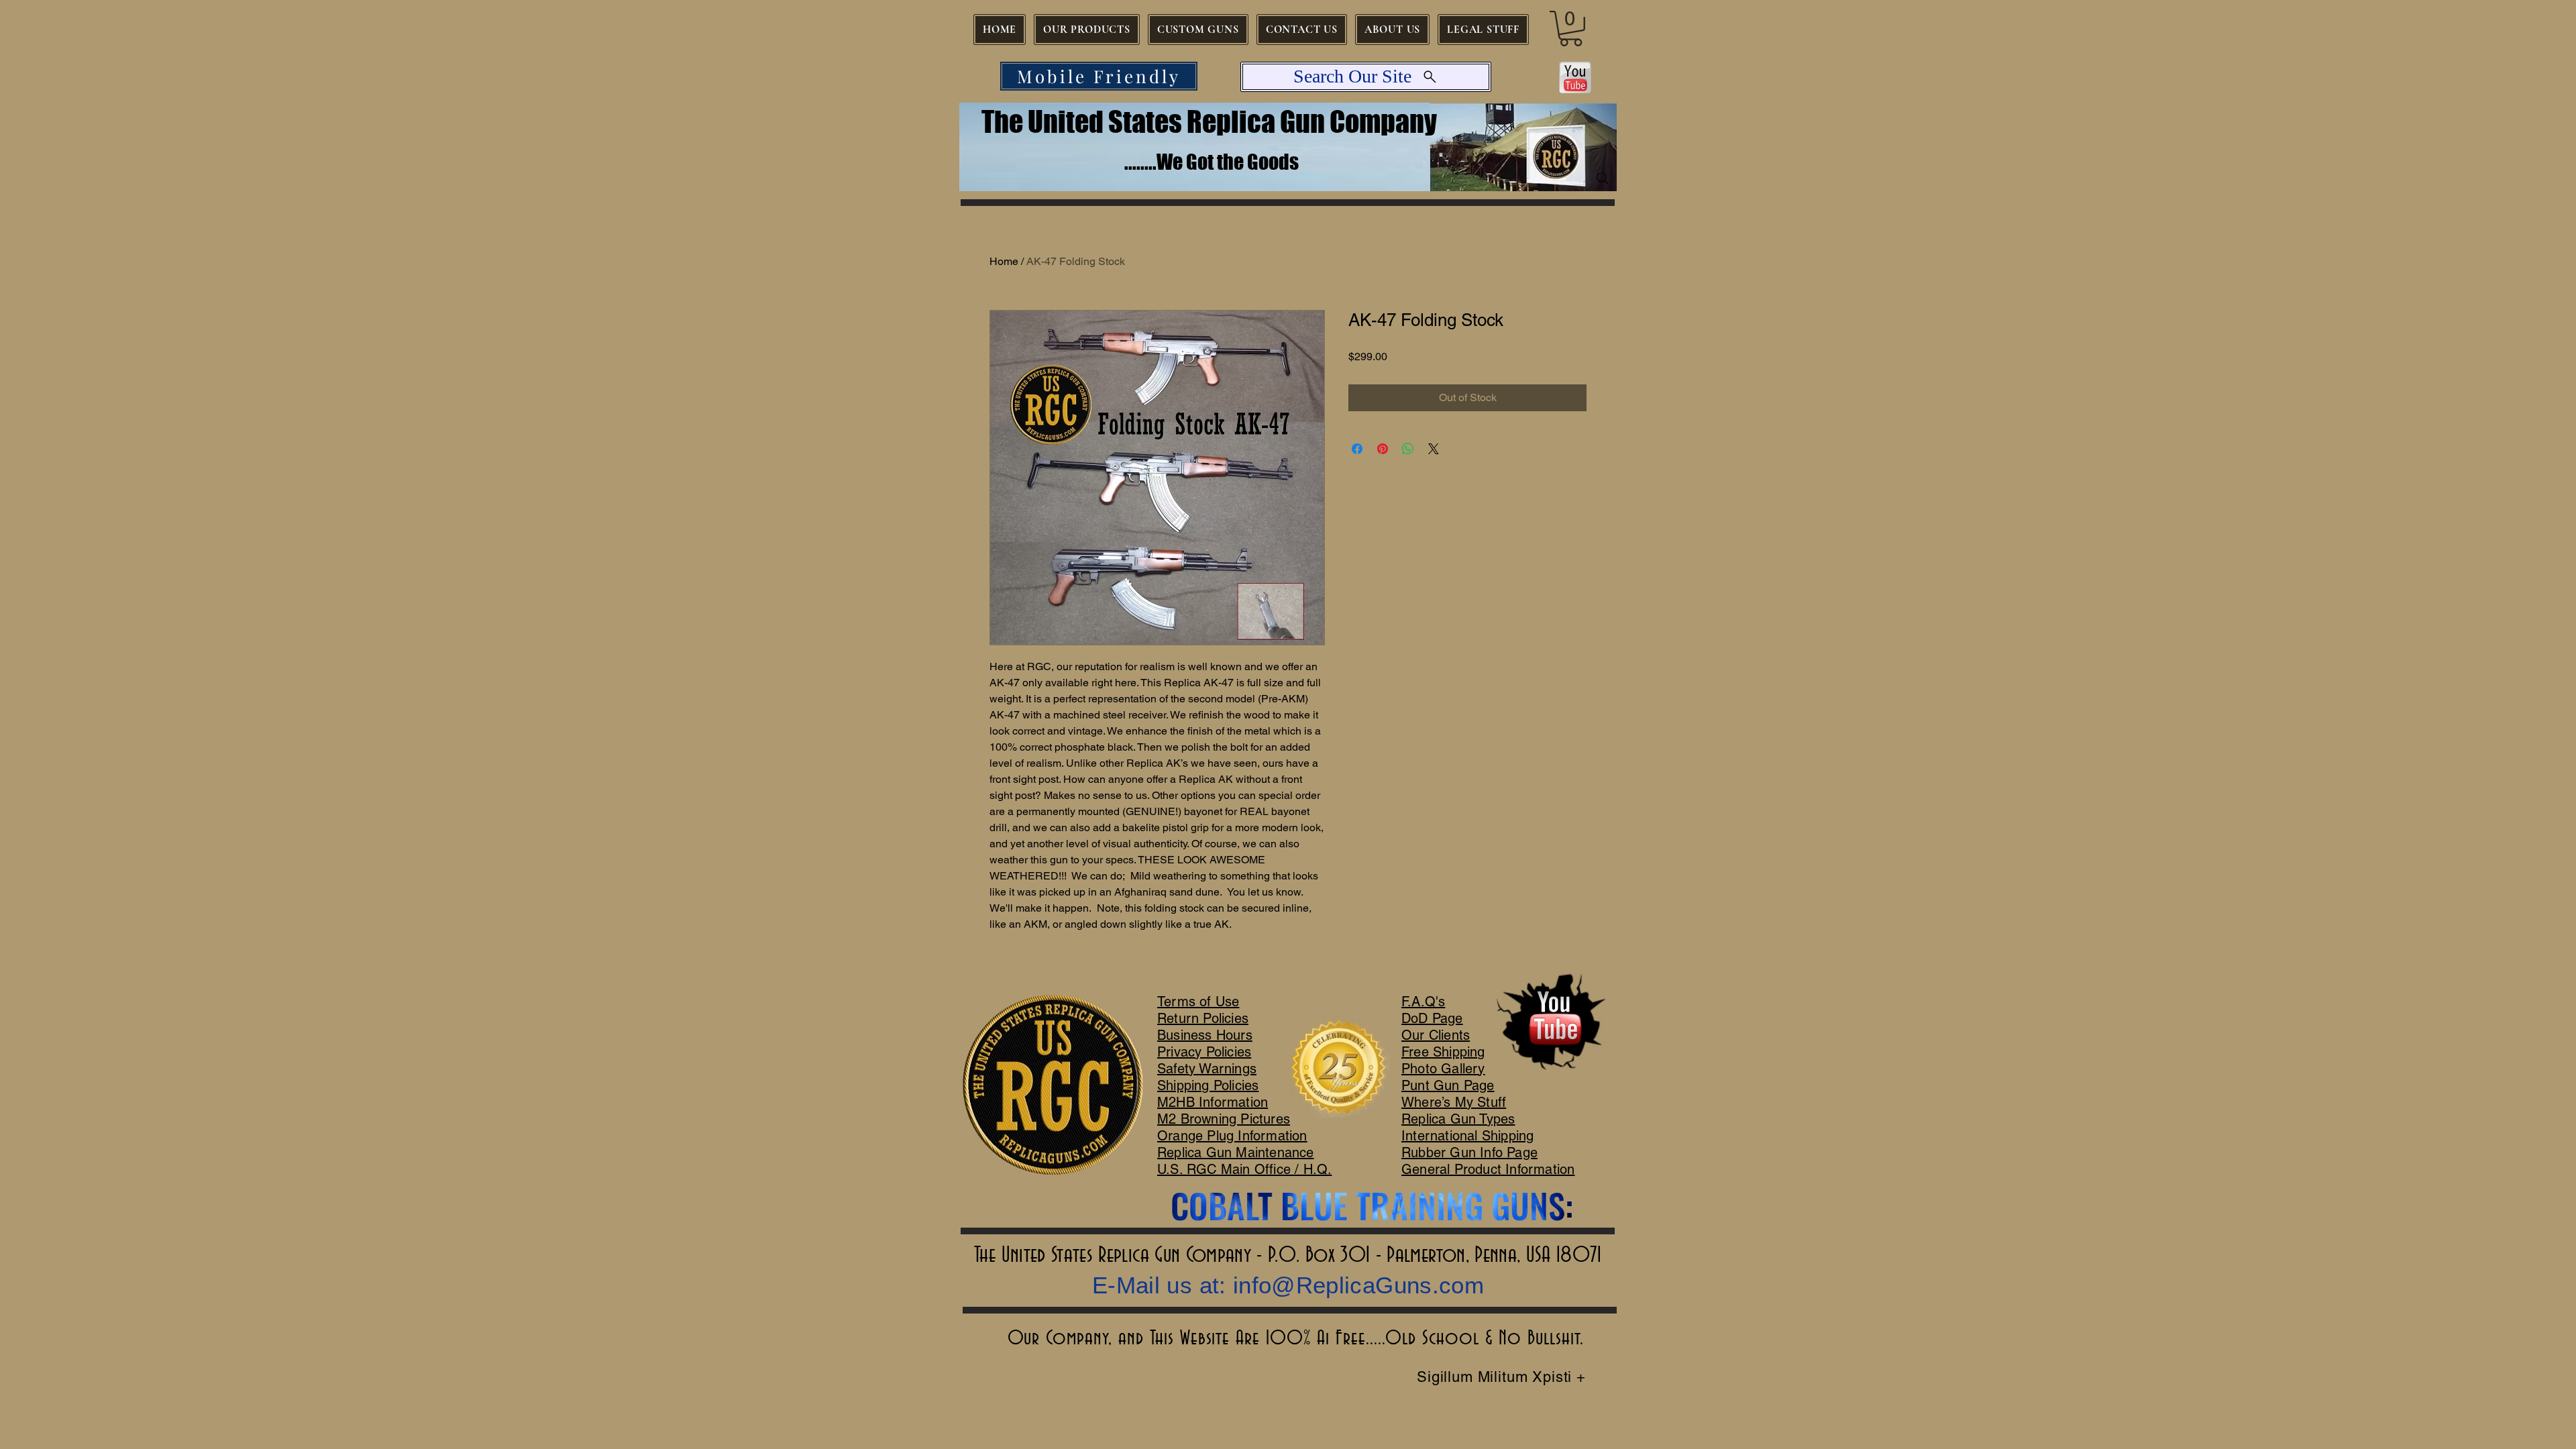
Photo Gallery (1443, 1069)
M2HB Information (1213, 1102)
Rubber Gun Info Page (1469, 1152)
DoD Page (1432, 1018)
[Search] (1603, 178)
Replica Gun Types (1458, 1119)
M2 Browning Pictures (1224, 1119)
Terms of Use (1198, 1002)
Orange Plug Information (1232, 1136)
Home (1004, 261)
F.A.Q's (1423, 1002)
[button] (1571, 29)
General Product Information (1488, 1169)
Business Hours (1205, 1035)
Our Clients (1436, 1035)
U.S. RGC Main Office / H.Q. (1244, 1169)
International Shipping (1467, 1136)
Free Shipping (1443, 1052)
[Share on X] (1434, 449)
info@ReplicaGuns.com (1358, 1285)
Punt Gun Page (1448, 1085)
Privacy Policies (1204, 1052)
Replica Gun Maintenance (1236, 1152)
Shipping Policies (1208, 1085)
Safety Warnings (1207, 1069)
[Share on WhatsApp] (1408, 449)
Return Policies (1203, 1018)
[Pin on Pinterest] (1383, 449)
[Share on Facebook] (1357, 449)
